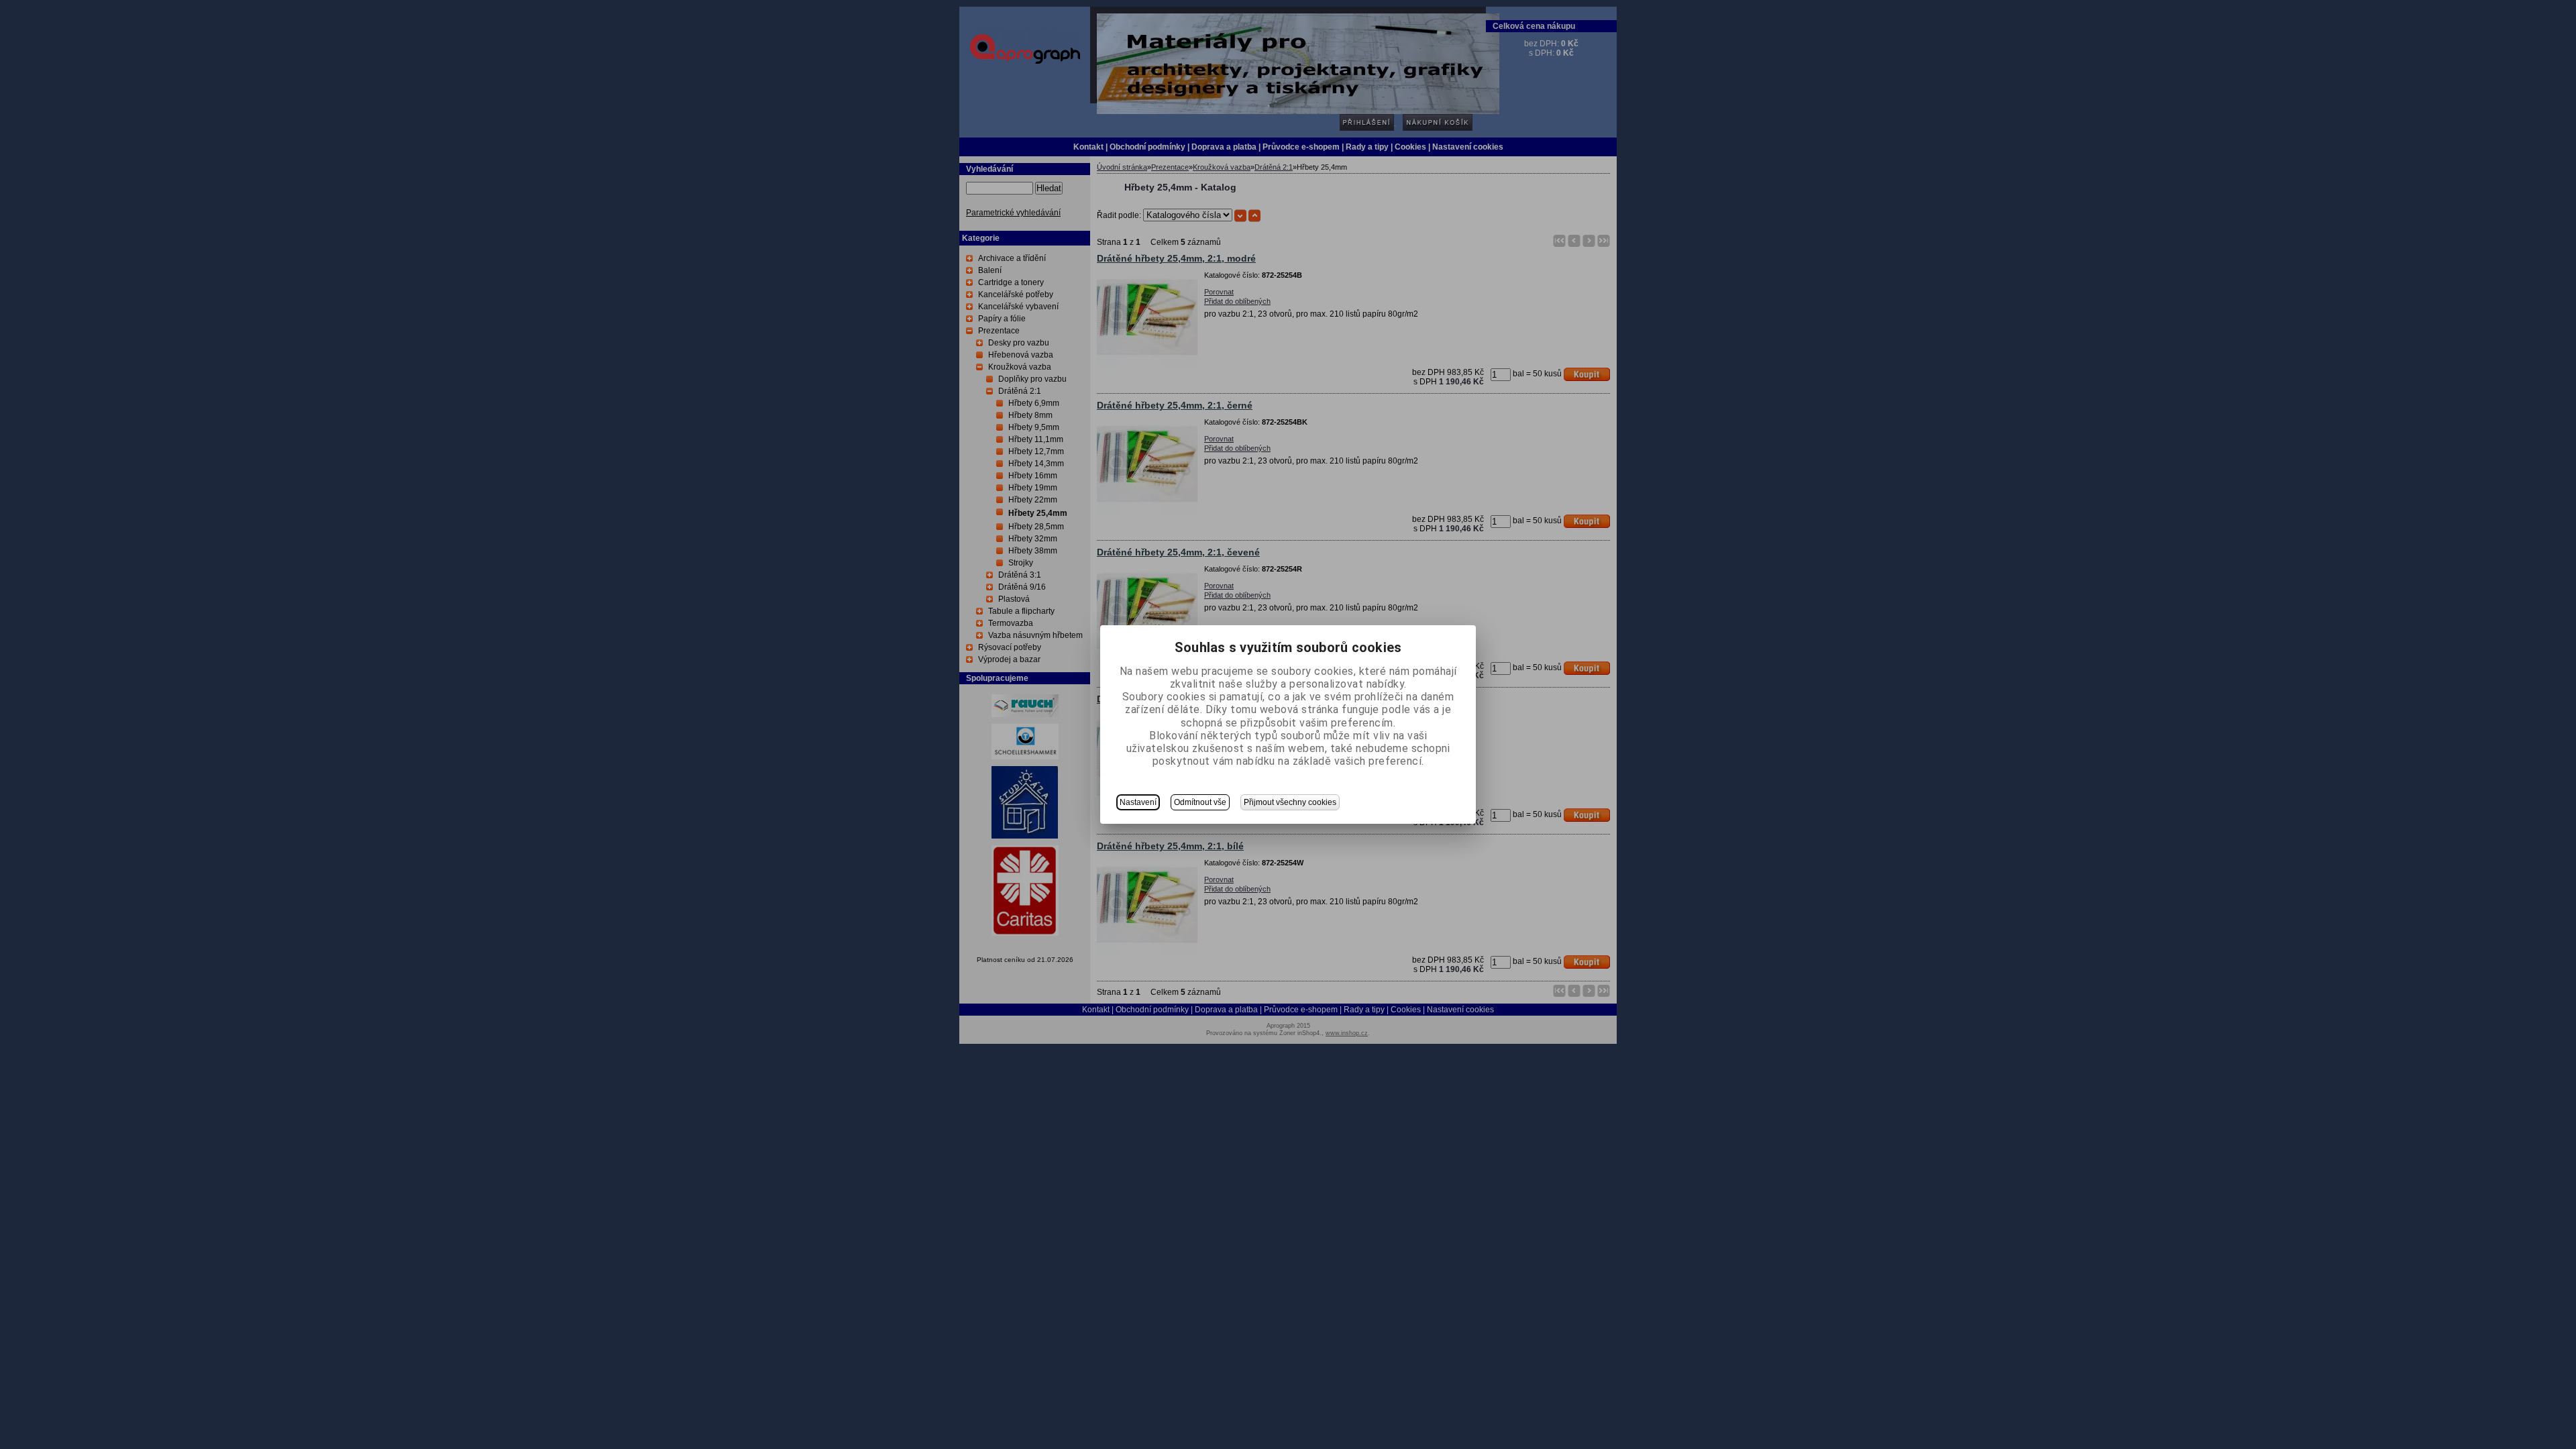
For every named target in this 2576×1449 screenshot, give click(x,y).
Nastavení (1138, 802)
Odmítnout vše (1200, 802)
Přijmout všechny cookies (1290, 802)
